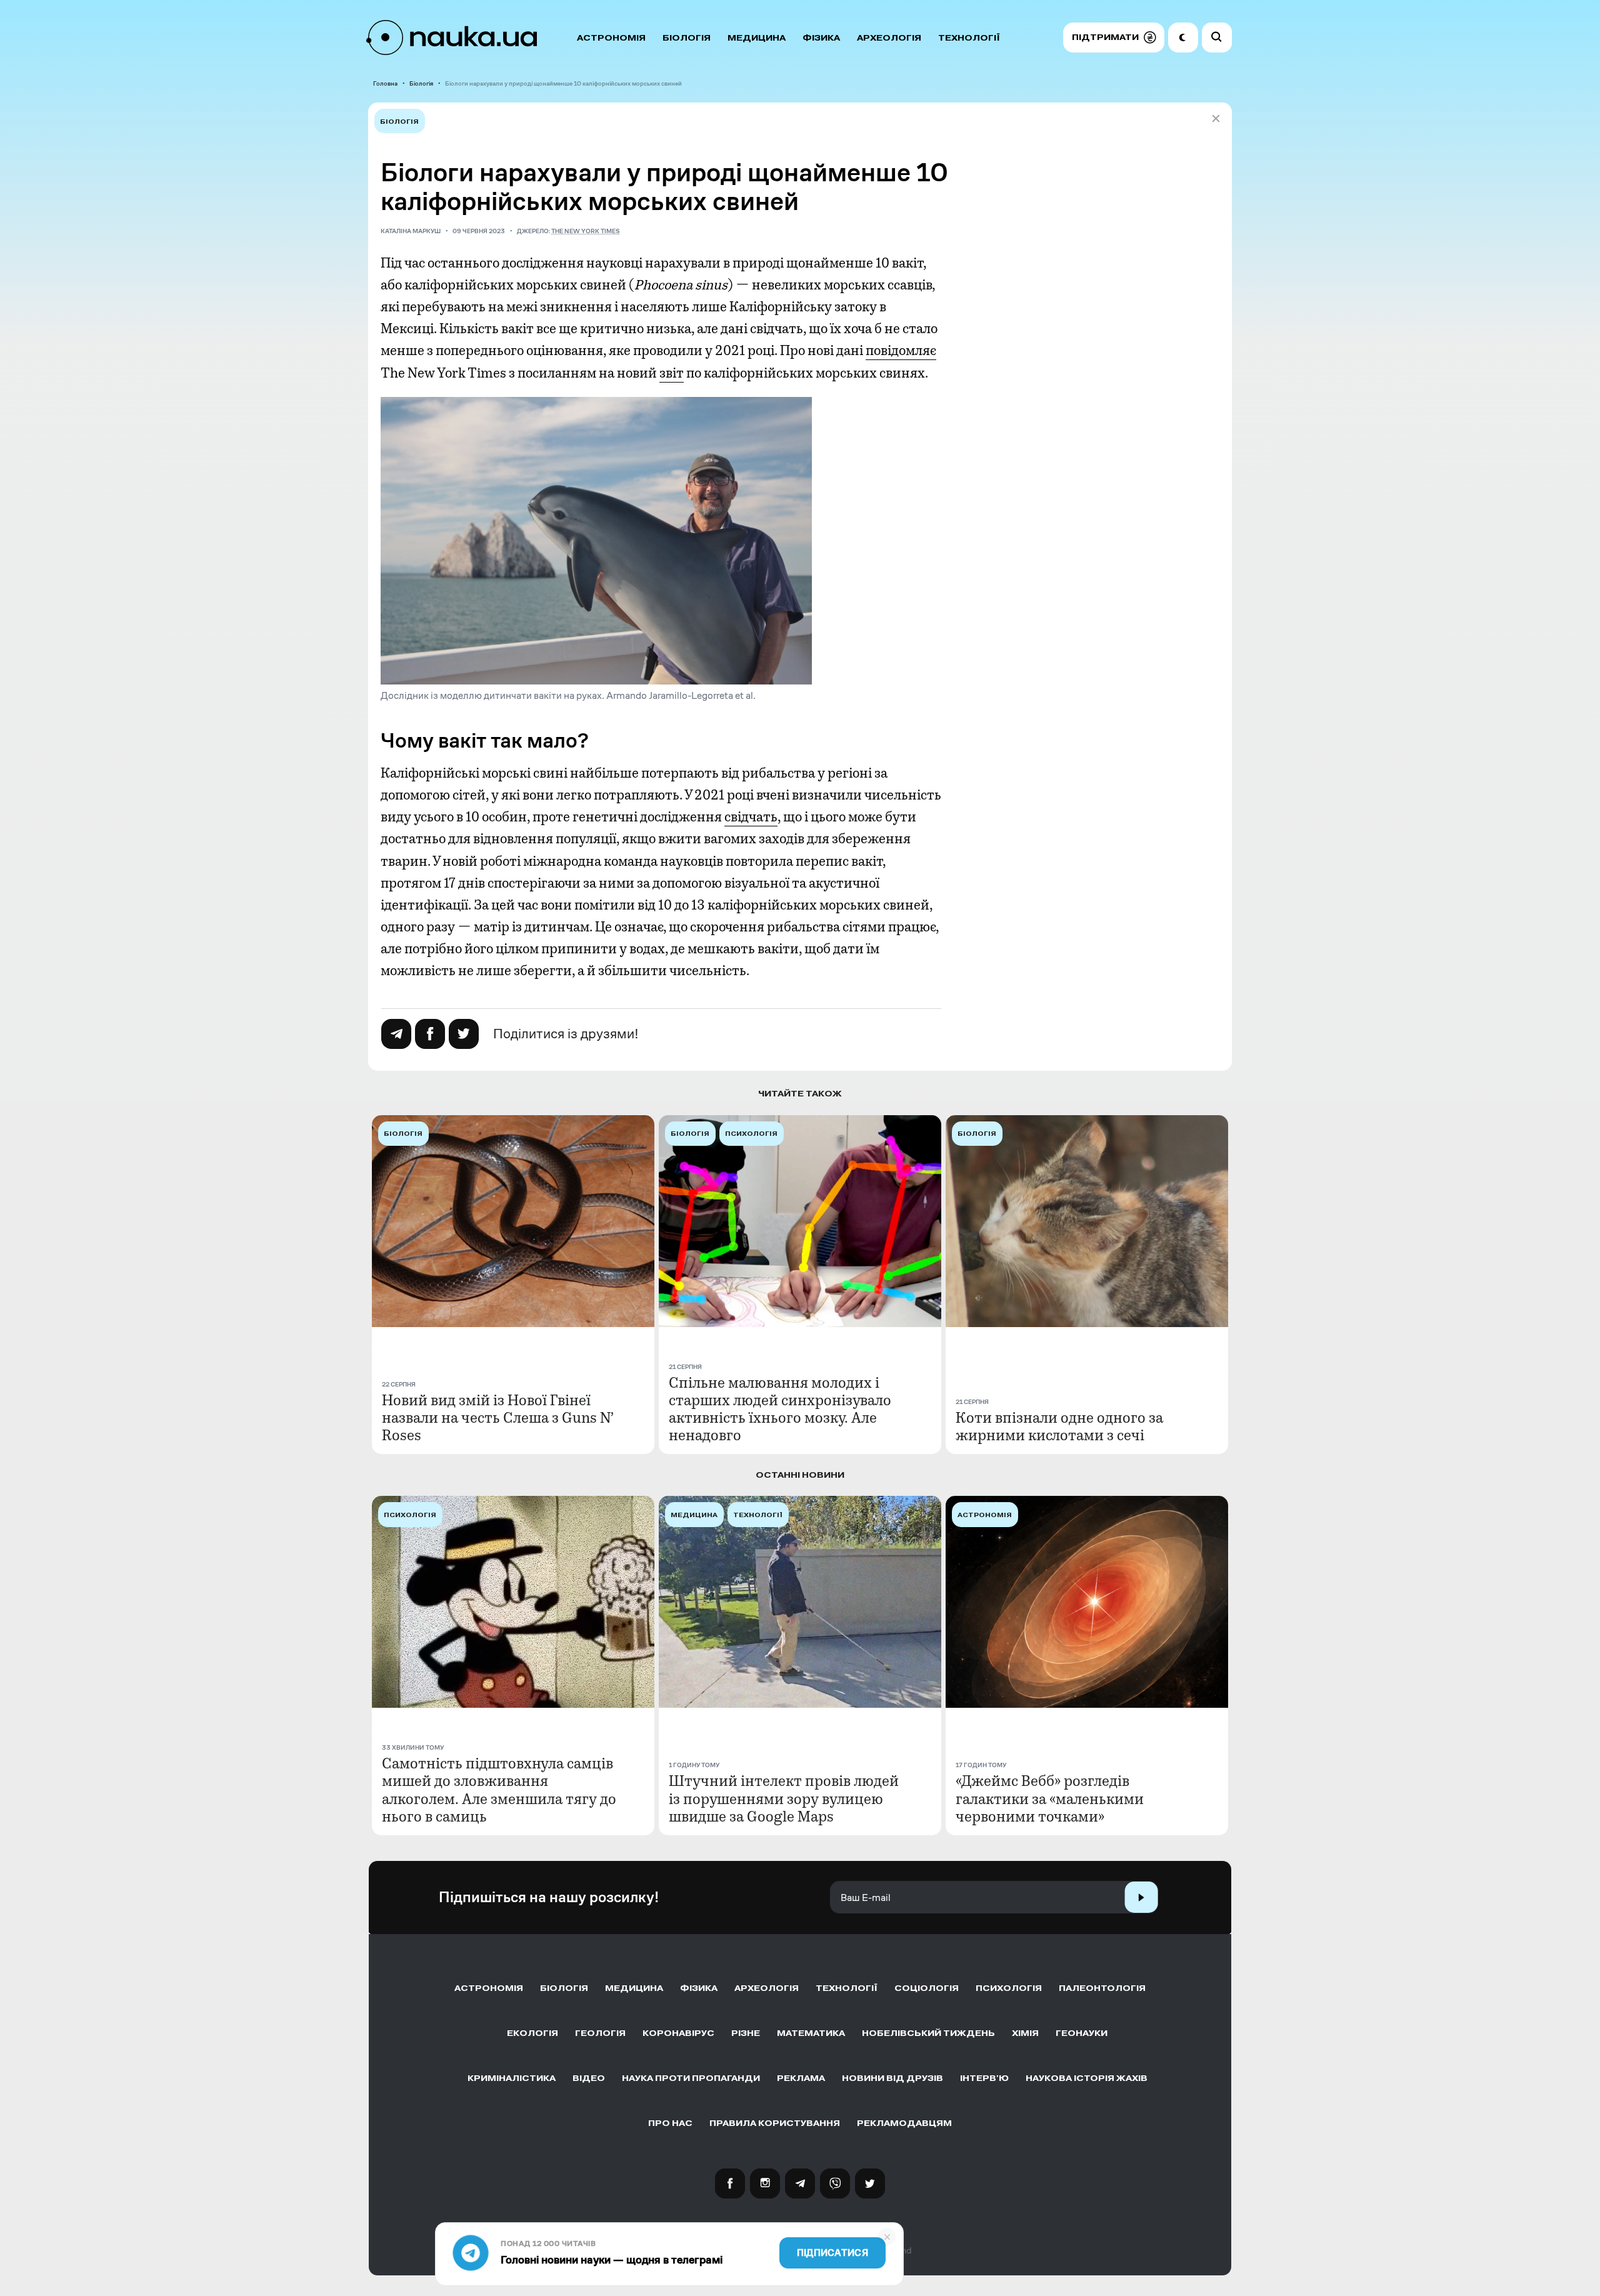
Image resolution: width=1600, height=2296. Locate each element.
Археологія (889, 38)
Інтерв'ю (984, 2078)
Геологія (600, 2033)
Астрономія (611, 38)
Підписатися (832, 2253)
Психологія (1009, 1988)
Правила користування (775, 2123)
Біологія (687, 38)
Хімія (1025, 2033)
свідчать (751, 817)
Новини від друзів (892, 2078)
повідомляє (901, 351)
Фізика (821, 38)
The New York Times (586, 231)
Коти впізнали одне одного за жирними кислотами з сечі (1059, 1426)
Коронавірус (678, 2033)
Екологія (532, 2033)
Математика (811, 2033)
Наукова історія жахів (1087, 2078)
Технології (969, 38)
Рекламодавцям (904, 2123)
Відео (589, 2078)
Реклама (801, 2078)
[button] (1113, 38)
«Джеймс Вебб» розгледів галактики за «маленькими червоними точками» (1050, 1798)
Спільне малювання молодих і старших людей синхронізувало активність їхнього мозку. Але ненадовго (780, 1409)
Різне (746, 2033)
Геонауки (1082, 2033)
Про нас (670, 2123)
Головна (385, 83)
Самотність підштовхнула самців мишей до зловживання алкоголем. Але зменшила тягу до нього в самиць (499, 1790)
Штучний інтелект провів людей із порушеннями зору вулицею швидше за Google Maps (784, 1798)
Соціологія (927, 1988)
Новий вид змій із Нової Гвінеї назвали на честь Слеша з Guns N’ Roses (498, 1418)
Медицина (757, 38)
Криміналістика (512, 2078)
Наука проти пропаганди (691, 2078)
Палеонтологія (1102, 1988)
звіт (672, 373)
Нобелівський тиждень (928, 2033)
